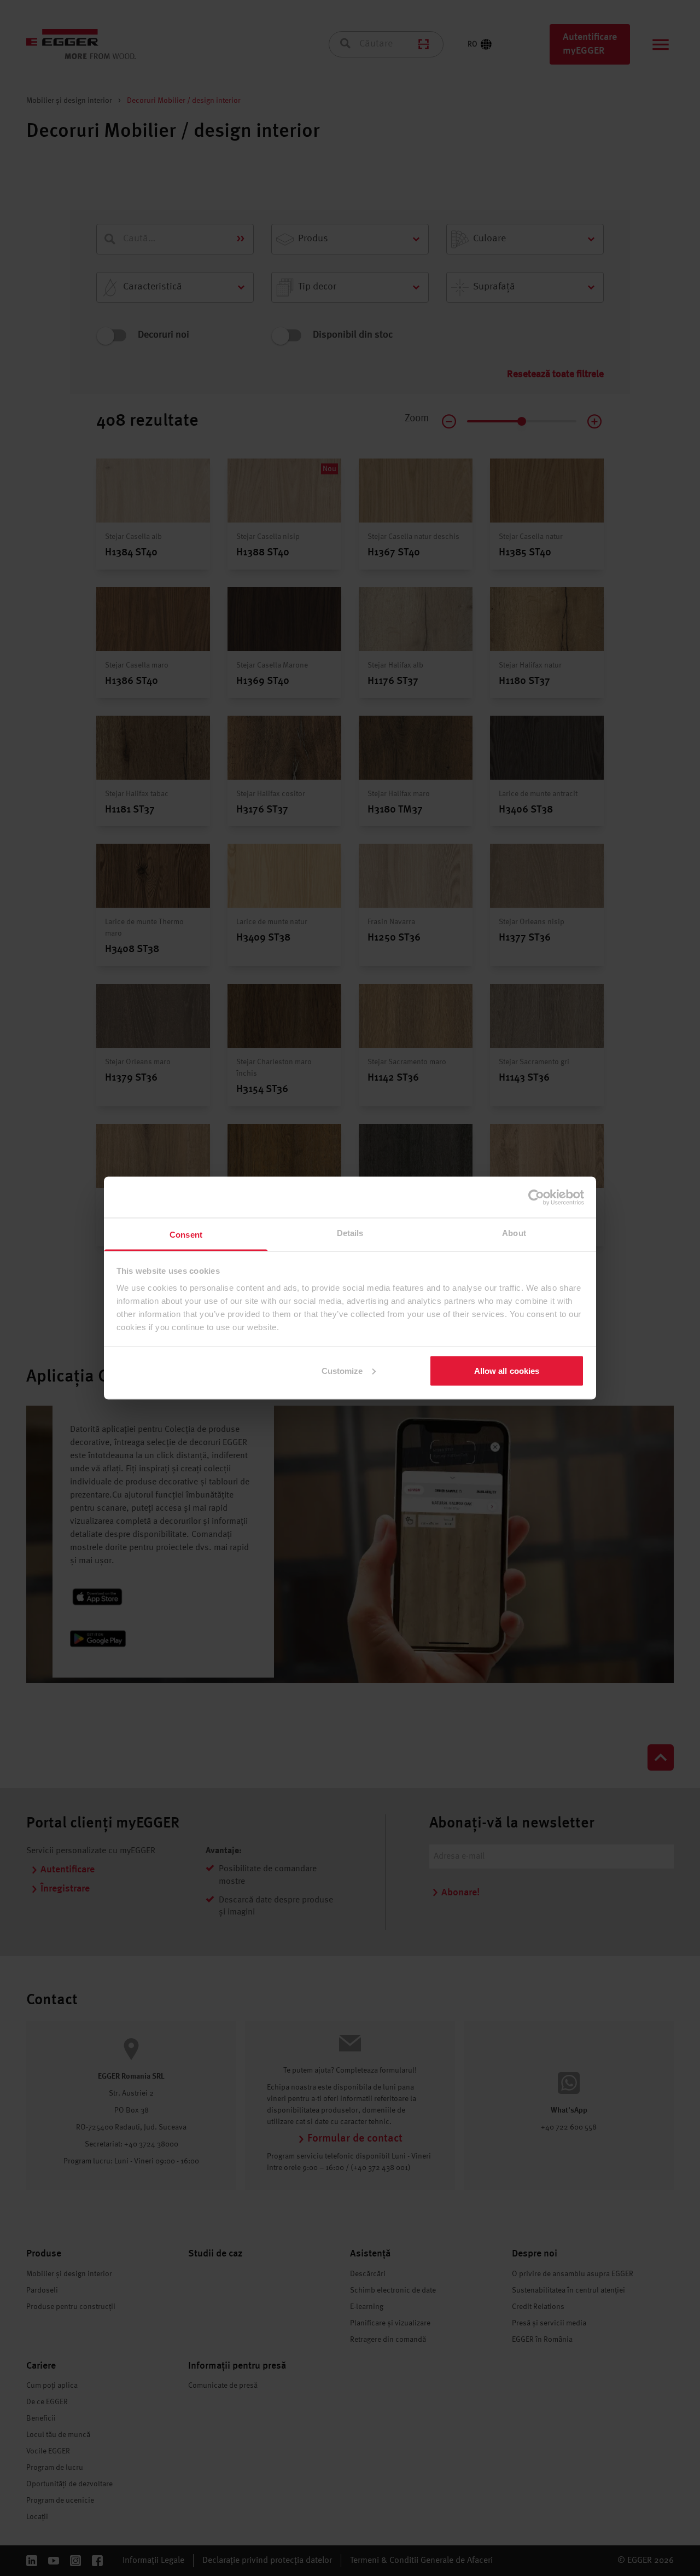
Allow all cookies (507, 1370)
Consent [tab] (186, 1235)
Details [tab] (350, 1233)
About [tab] (514, 1233)
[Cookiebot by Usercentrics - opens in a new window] (536, 1197)
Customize (342, 1370)
